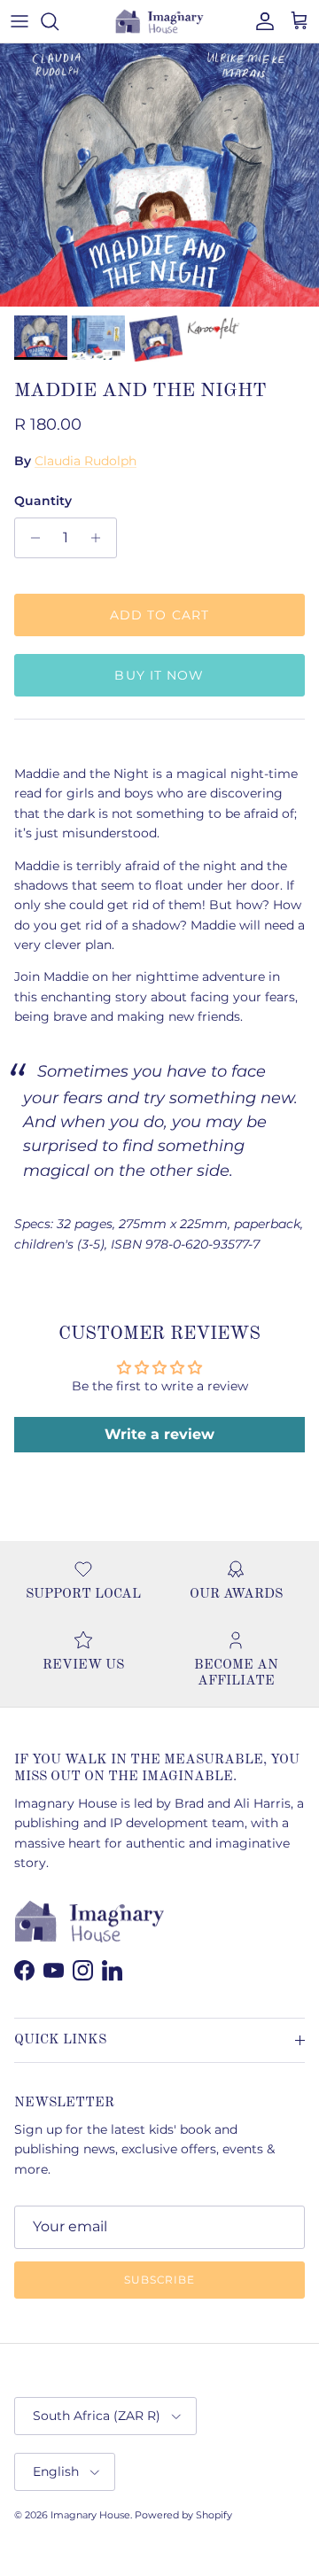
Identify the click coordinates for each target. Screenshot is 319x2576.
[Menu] (19, 21)
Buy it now (159, 675)
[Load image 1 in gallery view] (159, 175)
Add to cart (159, 615)
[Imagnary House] (159, 21)
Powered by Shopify (183, 2515)
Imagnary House (90, 2515)
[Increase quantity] (101, 538)
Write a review (159, 1434)
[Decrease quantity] (31, 538)
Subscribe (160, 2280)
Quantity (43, 501)
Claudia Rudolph (86, 461)
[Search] (58, 21)
